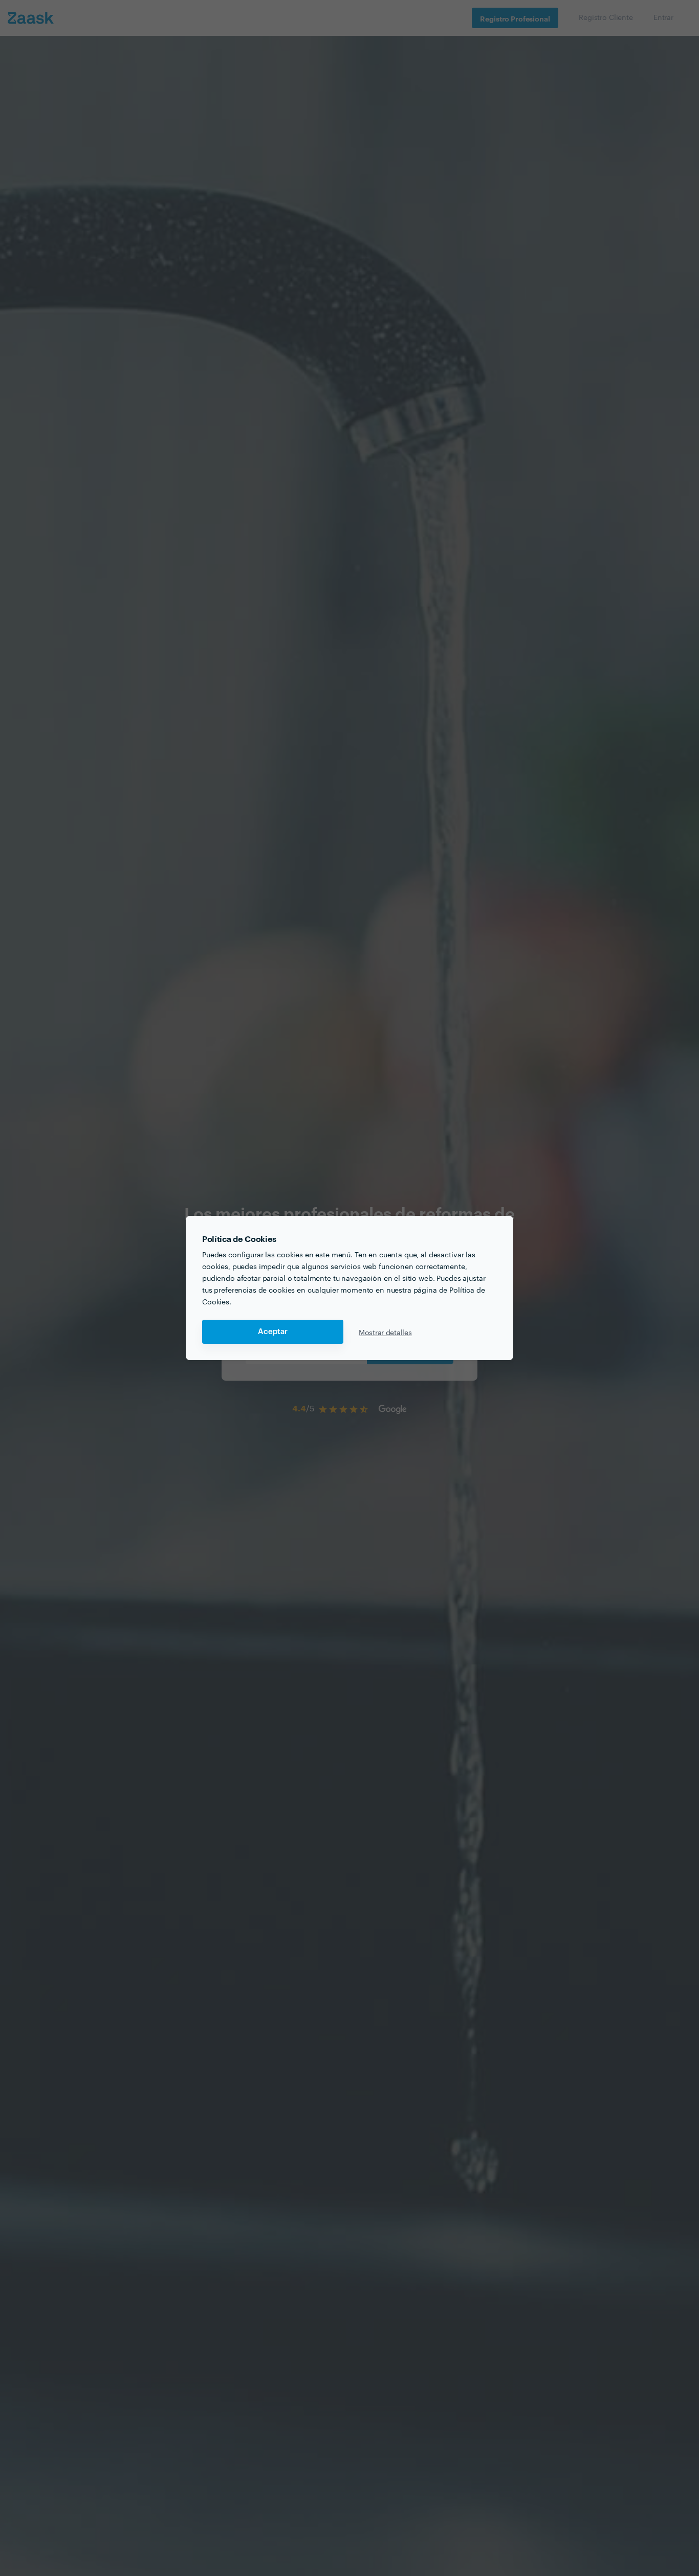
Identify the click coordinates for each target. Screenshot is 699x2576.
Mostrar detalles (385, 1332)
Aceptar (273, 1332)
